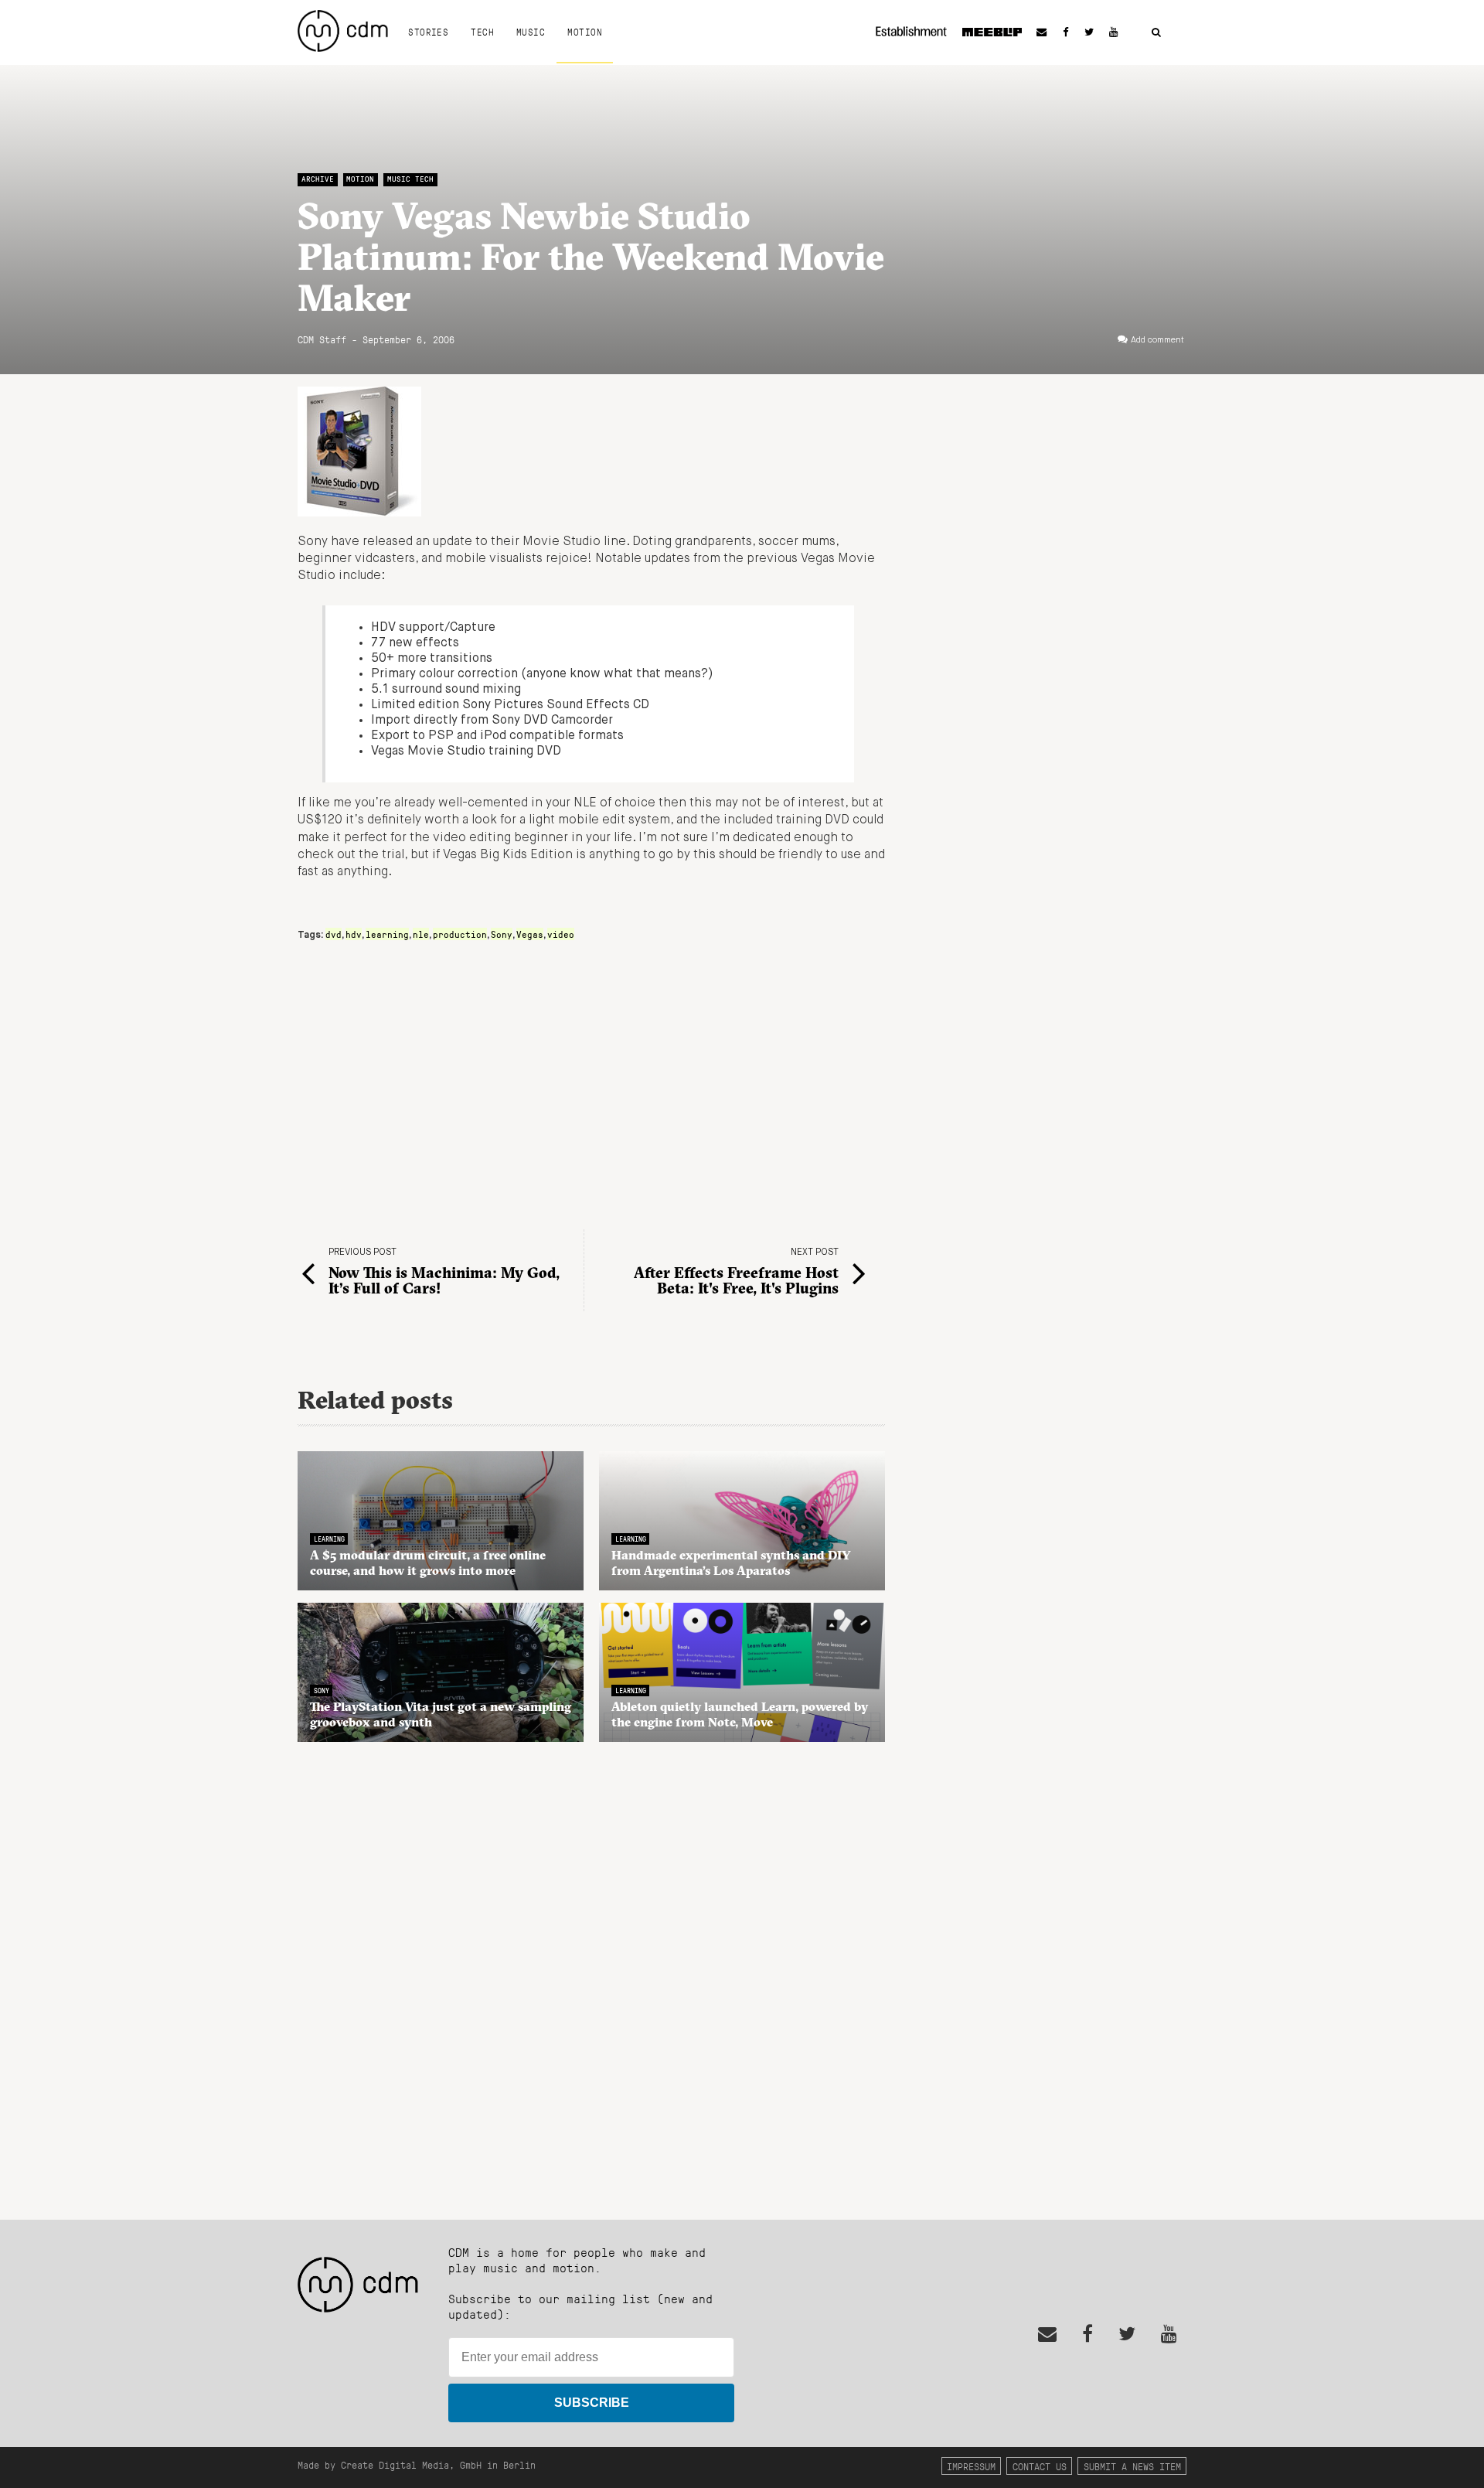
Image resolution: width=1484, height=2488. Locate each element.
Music (531, 32)
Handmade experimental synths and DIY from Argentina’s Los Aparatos (731, 1563)
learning (387, 934)
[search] (1156, 33)
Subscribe (592, 2403)
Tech (482, 32)
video (561, 934)
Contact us (1040, 2466)
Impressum (971, 2466)
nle (421, 934)
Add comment (1157, 340)
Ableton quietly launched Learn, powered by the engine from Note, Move (740, 1714)
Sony (502, 934)
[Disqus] (591, 1972)
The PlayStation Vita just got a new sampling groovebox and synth (441, 1714)
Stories (428, 32)
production (460, 934)
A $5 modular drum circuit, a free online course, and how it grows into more (428, 1563)
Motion (585, 32)
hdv (354, 934)
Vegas (530, 934)
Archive (318, 179)
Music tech (410, 179)
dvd (334, 934)
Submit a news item (1132, 2466)
